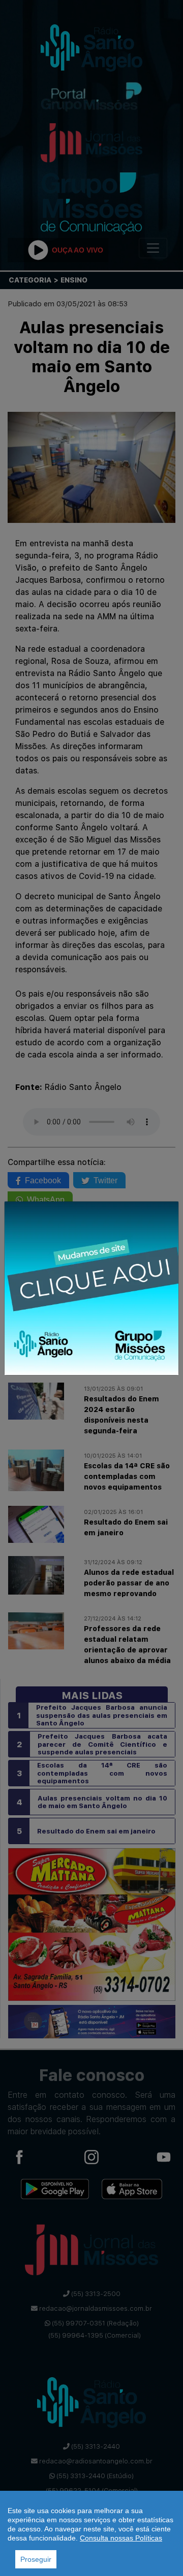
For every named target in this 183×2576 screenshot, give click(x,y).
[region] (91, 2533)
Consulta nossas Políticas (121, 2538)
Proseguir (36, 2559)
